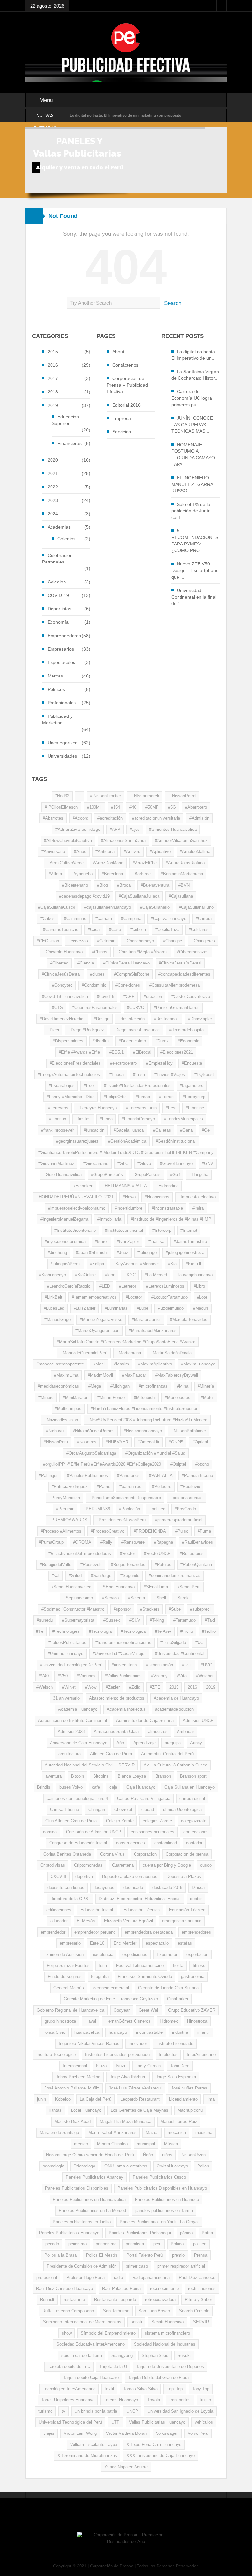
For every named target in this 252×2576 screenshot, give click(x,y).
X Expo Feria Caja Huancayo (154, 2444)
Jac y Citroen (148, 2066)
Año (120, 1743)
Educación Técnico (187, 1910)
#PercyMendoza (65, 1498)
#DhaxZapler (200, 1019)
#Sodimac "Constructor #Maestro (73, 1609)
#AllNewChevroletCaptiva (68, 840)
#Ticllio (209, 1631)
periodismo (106, 2244)
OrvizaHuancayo (172, 2166)
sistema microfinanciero (167, 2333)
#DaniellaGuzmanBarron (177, 1008)
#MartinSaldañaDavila (171, 1353)
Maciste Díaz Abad (73, 2121)
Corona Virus (112, 1854)
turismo (45, 2411)
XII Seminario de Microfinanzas (87, 2456)
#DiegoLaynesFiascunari (136, 1030)
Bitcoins (101, 1776)
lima (211, 2099)
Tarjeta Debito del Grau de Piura (158, 2378)
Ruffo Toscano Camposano (68, 2311)
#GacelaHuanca (129, 1130)
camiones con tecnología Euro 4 (77, 1798)
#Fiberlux (58, 1119)
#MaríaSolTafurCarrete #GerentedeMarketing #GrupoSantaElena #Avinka (126, 1342)
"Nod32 (62, 796)
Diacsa (198, 1888)
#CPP (129, 996)
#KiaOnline (85, 1275)
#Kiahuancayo (52, 1275)
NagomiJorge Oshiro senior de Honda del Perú (90, 2155)
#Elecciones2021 (177, 1052)
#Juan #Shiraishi (92, 1253)
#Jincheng (57, 1253)
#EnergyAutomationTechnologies (69, 1074)
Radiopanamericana (151, 2277)
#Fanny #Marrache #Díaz (71, 1097)
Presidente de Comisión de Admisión (82, 2266)
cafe (96, 1787)
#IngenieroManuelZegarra (64, 1219)
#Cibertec (59, 963)
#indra (198, 1208)
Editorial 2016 (126, 405)
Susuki (184, 2355)
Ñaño (148, 2155)
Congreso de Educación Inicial (78, 1843)
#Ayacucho (82, 874)
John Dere (180, 2066)
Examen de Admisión (63, 1954)
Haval (91, 2021)
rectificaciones (202, 2289)
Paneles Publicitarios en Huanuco (167, 2199)
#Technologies (66, 1631)
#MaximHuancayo (198, 1364)
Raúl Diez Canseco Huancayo (64, 2289)
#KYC (130, 1275)
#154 (115, 807)
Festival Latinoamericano (140, 1965)
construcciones (131, 1843)
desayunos (104, 1888)
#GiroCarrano (96, 1164)
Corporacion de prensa (187, 1854)
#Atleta (55, 874)
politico (200, 2244)
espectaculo (157, 1943)
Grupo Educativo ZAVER (192, 2010)
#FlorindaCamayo (138, 1119)
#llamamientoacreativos (94, 1297)
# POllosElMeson (61, 807)
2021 (53, 473)
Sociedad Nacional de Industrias (165, 2344)
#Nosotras (87, 1442)
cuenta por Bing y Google (167, 1865)
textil (109, 2389)
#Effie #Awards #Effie (79, 1052)
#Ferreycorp (194, 1097)
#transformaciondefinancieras (123, 1642)
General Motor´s (69, 1988)
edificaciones (59, 1910)
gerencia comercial (111, 1988)
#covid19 (106, 996)
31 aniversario (66, 1698)
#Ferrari (166, 1097)
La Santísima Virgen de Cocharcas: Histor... (195, 375)
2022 (53, 487)
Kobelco (63, 2099)
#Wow (91, 1687)
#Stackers (150, 1609)
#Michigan (120, 1386)
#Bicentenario (75, 885)
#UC (199, 1642)
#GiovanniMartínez (56, 1164)
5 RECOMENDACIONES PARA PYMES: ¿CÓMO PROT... (195, 541)
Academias (59, 527)
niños (167, 2155)
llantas (55, 2110)
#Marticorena (129, 1353)
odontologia (53, 2166)
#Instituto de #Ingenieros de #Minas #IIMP (171, 1219)
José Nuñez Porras (189, 2088)
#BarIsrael (142, 874)
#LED (105, 1286)
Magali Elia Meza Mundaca (126, 2121)
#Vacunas (86, 1676)
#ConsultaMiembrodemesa (175, 985)
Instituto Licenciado (175, 2043)
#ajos (135, 829)
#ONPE (176, 1442)
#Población (130, 1509)
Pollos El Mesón (102, 2255)
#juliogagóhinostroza (185, 1253)
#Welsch (45, 1687)
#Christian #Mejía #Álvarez (142, 952)
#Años (80, 852)
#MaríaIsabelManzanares (153, 1331)
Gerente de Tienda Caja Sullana (168, 1988)
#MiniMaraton (75, 1397)
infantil (203, 2032)
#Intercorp (162, 1230)
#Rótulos (163, 1565)
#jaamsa (156, 1241)
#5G (172, 807)
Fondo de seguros (65, 1977)
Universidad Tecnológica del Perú (70, 2422)
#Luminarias (116, 1308)
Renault (47, 2300)
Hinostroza (197, 2021)
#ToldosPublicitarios (67, 1642)
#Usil (187, 1665)
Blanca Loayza (132, 1776)
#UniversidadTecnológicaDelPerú (71, 1665)
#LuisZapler (84, 1308)
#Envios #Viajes (170, 1074)
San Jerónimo (116, 2311)
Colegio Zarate (120, 1821)
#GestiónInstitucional (176, 1141)
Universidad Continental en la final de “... (194, 597)
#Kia (172, 1264)
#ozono (202, 1464)
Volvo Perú (198, 2433)
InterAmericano (201, 2055)
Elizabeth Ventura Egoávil (128, 1921)
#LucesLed (54, 1308)
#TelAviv (163, 1631)
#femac (143, 1097)
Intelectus (168, 2055)
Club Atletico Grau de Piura (71, 1821)
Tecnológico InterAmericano (69, 2389)
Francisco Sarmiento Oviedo (145, 1977)
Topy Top (201, 2389)
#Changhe (173, 941)
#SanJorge (101, 1576)
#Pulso (182, 1531)
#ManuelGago (57, 1319)
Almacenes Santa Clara (116, 1732)
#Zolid (135, 1687)
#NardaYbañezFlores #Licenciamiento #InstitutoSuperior (144, 1409)
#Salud (75, 1576)
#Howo (129, 1197)
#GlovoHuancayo (176, 1164)
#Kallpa (97, 1264)
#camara (104, 918)
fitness (199, 1965)
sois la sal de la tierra (82, 2355)
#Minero (46, 1397)
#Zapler (113, 1687)
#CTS (58, 1008)
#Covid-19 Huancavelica (65, 996)
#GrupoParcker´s (107, 1175)
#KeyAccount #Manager (136, 1264)
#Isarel (101, 1241)
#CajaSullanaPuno (196, 907)
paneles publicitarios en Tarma (164, 2211)
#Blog (103, 885)
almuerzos (158, 1732)
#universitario (124, 1665)
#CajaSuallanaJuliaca (139, 896)
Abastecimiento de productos (117, 1698)
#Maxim (121, 1364)
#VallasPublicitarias (123, 1676)
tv (63, 2411)
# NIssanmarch (145, 796)
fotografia (100, 1977)
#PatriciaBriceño (197, 1475)
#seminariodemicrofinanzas (175, 1576)
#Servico (110, 1598)
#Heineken (83, 1186)
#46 (133, 807)
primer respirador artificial (181, 2266)
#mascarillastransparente (60, 1364)
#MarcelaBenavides (189, 1319)
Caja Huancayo (141, 1787)
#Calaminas (75, 918)
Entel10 (97, 1943)
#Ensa (139, 1074)
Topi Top (175, 2389)
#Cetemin (106, 941)
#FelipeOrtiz (115, 1097)
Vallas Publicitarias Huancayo (157, 2422)
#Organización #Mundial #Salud (155, 1453)
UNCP (132, 2411)
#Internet (189, 1230)
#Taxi (210, 1620)
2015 (53, 352)
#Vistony (159, 1676)
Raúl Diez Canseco (197, 2277)
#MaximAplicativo (155, 1364)
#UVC (206, 1665)
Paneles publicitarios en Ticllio (82, 2222)
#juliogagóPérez (66, 1264)
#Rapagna (163, 1542)
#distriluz (101, 1041)
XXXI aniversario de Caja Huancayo (160, 2456)
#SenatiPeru (189, 1587)
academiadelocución (174, 1709)
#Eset (89, 1086)
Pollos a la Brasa (61, 2255)
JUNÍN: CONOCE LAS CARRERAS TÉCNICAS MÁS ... (192, 425)
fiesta (178, 1965)
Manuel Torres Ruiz (179, 2121)
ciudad (148, 1810)
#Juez (123, 1253)
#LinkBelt (53, 1297)
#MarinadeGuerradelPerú (84, 1353)
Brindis (44, 1787)
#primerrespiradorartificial (179, 1520)
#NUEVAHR (117, 1442)
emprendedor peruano (95, 1932)
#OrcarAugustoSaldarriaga (91, 1453)
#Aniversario (53, 852)
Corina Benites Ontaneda (67, 1854)
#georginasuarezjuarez (77, 1141)
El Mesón (86, 1921)
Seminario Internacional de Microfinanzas (82, 2322)
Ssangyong (122, 2355)
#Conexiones (128, 985)
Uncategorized (63, 743)
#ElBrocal (142, 1052)
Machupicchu (190, 2110)
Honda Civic (54, 2032)
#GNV (208, 1164)
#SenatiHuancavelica (71, 1587)
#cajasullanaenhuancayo (108, 907)
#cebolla (138, 930)
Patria (207, 2233)
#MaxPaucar (134, 1375)
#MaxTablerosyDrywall (177, 1375)
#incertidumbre (128, 1208)
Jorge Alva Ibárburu (128, 2077)
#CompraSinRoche (132, 974)
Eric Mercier (125, 1943)
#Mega (95, 1386)
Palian (203, 2166)
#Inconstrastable (167, 1208)
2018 (53, 392)
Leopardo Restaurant (140, 2099)
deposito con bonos (66, 1888)
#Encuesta (192, 1063)
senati (136, 2322)
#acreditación (110, 818)
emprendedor (53, 1932)
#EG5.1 (116, 1052)
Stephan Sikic (155, 2355)
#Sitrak (182, 1598)
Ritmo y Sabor (198, 2300)
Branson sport (193, 1776)
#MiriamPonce (111, 1397)
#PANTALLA (161, 1475)
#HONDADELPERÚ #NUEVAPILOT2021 (75, 1197)
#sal (55, 1576)
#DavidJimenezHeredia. (62, 1019)
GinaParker (178, 1999)
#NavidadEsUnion (61, 1420)
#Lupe (143, 1308)
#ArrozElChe (145, 863)
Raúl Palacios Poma (121, 2289)
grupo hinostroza (60, 2021)
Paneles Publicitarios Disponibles (77, 2188)
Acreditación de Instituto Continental (73, 1720)
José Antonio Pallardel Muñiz (72, 2088)
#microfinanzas (153, 1386)
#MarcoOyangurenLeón (97, 1331)
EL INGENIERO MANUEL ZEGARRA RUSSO (192, 484)
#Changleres (203, 941)
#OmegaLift (148, 1442)
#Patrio (104, 1487)
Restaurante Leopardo (115, 2300)
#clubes (97, 974)
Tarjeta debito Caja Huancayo (91, 2378)
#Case (115, 930)
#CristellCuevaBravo (191, 996)
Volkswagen (167, 2433)
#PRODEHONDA (150, 1531)
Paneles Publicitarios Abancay (94, 2177)
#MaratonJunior (146, 1319)
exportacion (197, 1954)
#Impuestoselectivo (197, 1197)
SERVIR (201, 2322)
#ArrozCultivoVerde (65, 863)
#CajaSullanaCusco (57, 907)
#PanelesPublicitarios (87, 1475)
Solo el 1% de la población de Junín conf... (191, 511)
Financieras (70, 443)
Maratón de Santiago (59, 2133)
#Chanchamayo (139, 941)
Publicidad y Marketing (57, 719)
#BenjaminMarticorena (182, 874)
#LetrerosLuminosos (165, 1286)
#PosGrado (185, 1509)
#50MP (152, 807)
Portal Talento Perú (145, 2255)
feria (103, 1965)
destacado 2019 (167, 1888)
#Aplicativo (160, 852)
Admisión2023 (71, 1732)
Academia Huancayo (78, 1709)
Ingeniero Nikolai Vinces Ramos (89, 2043)
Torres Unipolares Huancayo (68, 2400)
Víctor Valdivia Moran (126, 2433)
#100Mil (94, 807)
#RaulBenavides (198, 1542)
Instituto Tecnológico (56, 2055)
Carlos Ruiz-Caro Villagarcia (144, 1798)
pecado (52, 2244)
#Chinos (100, 952)
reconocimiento (164, 2289)
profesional (47, 2277)
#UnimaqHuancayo (65, 1654)
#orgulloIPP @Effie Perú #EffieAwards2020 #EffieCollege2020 (102, 1464)
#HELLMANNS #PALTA (125, 1186)
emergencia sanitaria (182, 1921)
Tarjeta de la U (113, 2366)
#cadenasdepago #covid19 (84, 896)
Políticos (56, 689)
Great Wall (149, 2010)
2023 (53, 500)
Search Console (194, 2311)
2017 (53, 378)
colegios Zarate (157, 1821)
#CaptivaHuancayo (168, 918)
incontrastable (149, 2032)
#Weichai (205, 1676)
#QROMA (82, 1542)
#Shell (160, 1598)
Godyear (122, 2010)
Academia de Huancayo (176, 1698)
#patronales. (131, 1487)
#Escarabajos (62, 1086)
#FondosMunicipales (184, 1119)
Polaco (177, 2244)
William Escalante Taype (94, 2444)
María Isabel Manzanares (112, 2133)
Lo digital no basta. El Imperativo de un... (194, 355)
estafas (185, 1943)
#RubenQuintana (196, 1565)
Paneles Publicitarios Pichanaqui (140, 2233)
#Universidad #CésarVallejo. (119, 1654)
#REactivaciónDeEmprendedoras (80, 1553)
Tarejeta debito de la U (69, 2366)
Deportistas (59, 609)
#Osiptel (178, 1464)
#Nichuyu (55, 1431)
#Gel (206, 1130)
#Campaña (131, 918)
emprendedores (196, 1932)
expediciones (135, 1954)
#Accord (80, 818)
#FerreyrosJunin (141, 1108)
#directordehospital (187, 1030)
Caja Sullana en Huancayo (189, 1787)
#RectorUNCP (157, 1553)
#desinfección (132, 1019)
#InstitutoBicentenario (75, 1230)
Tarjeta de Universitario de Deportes (170, 2366)
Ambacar (185, 1732)
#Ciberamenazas (193, 952)
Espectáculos (61, 662)
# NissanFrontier (105, 796)
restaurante (74, 2300)
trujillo (205, 2400)
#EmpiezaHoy (159, 1063)
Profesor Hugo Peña (85, 2277)
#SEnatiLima (156, 1587)
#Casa (94, 930)
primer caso (137, 2266)
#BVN (184, 885)
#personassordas (187, 1498)
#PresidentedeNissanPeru (121, 1520)
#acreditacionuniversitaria (156, 818)
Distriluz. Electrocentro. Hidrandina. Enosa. (140, 1899)
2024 (53, 514)
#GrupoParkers (147, 1175)
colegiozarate (194, 1821)
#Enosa (116, 1074)
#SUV (135, 1620)
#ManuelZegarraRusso (101, 1319)
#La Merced (156, 1275)
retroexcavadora (160, 2300)
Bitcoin (77, 1776)
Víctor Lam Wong (80, 2433)
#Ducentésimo (132, 1041)
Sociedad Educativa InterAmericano (91, 2344)
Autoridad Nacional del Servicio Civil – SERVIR (90, 1765)
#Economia (189, 1041)
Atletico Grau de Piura (111, 1754)
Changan (97, 1810)
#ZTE (155, 1687)
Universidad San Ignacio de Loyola (180, 2411)
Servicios (122, 432)
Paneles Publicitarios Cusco (159, 2177)
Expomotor (167, 1954)
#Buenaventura (155, 885)
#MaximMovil (100, 1375)
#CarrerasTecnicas (61, 930)
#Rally (106, 1542)
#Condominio (94, 985)
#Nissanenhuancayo (143, 1431)
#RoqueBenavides (128, 1565)
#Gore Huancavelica (63, 1175)
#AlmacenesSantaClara (123, 840)
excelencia (103, 1954)
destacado (133, 1888)
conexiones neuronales (152, 1832)
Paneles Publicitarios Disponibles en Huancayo (162, 2188)
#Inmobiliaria (109, 1219)
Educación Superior (65, 420)
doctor (196, 1899)
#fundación (94, 1130)
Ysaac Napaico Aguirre (126, 2467)
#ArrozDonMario (108, 863)
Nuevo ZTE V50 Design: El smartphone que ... (195, 570)
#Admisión (199, 818)
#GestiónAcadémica (127, 1141)
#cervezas (78, 941)
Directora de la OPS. (70, 1899)
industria (180, 2032)
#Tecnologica (133, 1631)
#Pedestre (162, 1487)
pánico (186, 2233)
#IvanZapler (128, 1241)
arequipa (173, 1743)
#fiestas (83, 1119)
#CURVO (136, 1008)
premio (178, 2255)
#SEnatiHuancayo (117, 1587)
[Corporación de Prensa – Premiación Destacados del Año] (126, 37)
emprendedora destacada (149, 1932)
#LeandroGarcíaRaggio (69, 1286)
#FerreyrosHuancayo (97, 1108)
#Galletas (162, 1130)
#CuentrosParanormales (95, 1008)
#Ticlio (187, 1631)
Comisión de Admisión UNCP (94, 1832)
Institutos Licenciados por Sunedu (117, 2055)
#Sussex (112, 1620)
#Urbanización (159, 1665)
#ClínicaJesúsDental (61, 974)
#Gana (186, 1130)
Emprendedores (64, 636)
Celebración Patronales (57, 559)
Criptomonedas (88, 1865)
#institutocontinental (124, 1230)
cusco (206, 1865)
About (118, 352)
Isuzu (121, 2066)
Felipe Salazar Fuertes (68, 1965)
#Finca (106, 1119)
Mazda (152, 2133)
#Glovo (144, 1164)
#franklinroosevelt (58, 1130)
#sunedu (45, 1620)
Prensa (201, 2255)
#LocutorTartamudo (169, 1297)
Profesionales (62, 703)
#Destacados (166, 1019)
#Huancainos (157, 1197)
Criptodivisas (53, 1865)
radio (118, 2277)
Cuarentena (123, 1865)
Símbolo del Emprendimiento (108, 2333)
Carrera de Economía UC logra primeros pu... (192, 398)
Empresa (122, 418)
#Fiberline (195, 1108)
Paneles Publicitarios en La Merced (92, 2211)
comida (50, 1832)
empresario (70, 1943)
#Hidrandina (167, 1186)
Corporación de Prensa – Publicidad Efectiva (127, 385)
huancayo (118, 2032)
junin (42, 2099)
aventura (53, 1776)
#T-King (157, 1620)
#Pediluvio (190, 1487)
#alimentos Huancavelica (173, 829)
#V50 (63, 1676)
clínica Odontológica (182, 1810)
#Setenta (136, 1598)
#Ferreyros (58, 1108)
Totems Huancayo (121, 2400)
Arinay (196, 1743)
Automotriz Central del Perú (167, 1754)
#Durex (162, 1041)
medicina (204, 2133)
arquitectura (70, 1754)
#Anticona (105, 852)
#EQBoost (204, 1074)
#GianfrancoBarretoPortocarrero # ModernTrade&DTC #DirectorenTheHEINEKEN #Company (126, 1152)
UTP (115, 2422)
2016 (53, 365)
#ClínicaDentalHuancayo (126, 963)
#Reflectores (192, 1553)
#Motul (207, 1397)
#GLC (123, 1164)
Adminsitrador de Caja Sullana (145, 1720)
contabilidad (166, 1843)
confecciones (196, 1832)
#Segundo (130, 1576)
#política (157, 1509)
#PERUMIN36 (97, 1509)
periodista (135, 2244)
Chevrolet (123, 1810)
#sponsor (122, 1609)
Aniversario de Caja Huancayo (79, 1743)
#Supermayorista (78, 1620)
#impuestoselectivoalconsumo (77, 1208)
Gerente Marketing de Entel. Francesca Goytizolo (111, 1999)
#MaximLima (66, 1375)
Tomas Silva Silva (140, 2389)
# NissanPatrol (182, 796)
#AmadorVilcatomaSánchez (181, 840)
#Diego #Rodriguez (86, 1030)
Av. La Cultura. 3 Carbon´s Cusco (176, 1765)
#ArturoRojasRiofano (185, 863)
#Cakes (48, 918)
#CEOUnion (48, 941)
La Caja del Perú (95, 2099)
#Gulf (175, 1175)
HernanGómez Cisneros (128, 2021)
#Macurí (201, 1308)
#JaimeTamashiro (190, 1241)
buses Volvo (71, 1787)
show (67, 2333)
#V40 (44, 1676)
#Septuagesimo (78, 1598)
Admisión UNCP (198, 1720)
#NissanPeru (56, 1442)
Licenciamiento (183, 2099)
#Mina (183, 1386)
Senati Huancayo (168, 2322)
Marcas (55, 676)
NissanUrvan (194, 2155)
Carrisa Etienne (64, 1810)
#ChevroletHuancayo (63, 952)
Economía (58, 622)
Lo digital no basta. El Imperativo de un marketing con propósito (126, 115)
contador (194, 1843)
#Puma (204, 1531)
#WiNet (69, 1687)
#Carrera (204, 918)
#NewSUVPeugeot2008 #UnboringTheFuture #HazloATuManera (147, 1420)
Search (173, 303)
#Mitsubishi (145, 1397)
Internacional (75, 2066)
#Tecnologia (100, 1631)
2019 (53, 405)
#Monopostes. (178, 1397)
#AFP (115, 829)
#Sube (175, 1609)
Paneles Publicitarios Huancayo (69, 2233)
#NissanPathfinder (189, 1431)
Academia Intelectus (126, 1709)
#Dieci (53, 1030)
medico (81, 2144)
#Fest (171, 1108)
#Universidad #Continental (180, 1654)
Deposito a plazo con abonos (130, 1876)
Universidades (62, 756)
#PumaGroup (51, 1542)
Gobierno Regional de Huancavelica (71, 2010)
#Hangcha (199, 1175)
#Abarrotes (53, 818)
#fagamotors (192, 1086)
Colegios (66, 539)
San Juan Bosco (154, 2311)
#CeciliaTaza (167, 930)
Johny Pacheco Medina (78, 2077)
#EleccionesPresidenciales (75, 1063)
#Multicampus (68, 1409)
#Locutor (134, 1297)
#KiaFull (193, 1264)
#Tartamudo (184, 1620)
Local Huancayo (86, 2110)
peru (157, 2244)
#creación (153, 996)
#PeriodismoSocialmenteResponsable (125, 1498)
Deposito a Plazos (184, 1876)
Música (171, 2144)
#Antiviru (132, 852)
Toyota (154, 2400)
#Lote (202, 1297)
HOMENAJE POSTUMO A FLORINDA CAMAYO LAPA (193, 454)
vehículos (204, 2422)
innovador (138, 2043)
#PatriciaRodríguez (70, 1487)
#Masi (99, 1364)
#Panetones (128, 1475)
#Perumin (65, 1509)
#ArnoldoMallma (195, 852)
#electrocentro (123, 1063)
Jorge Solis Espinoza (176, 2077)
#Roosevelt (91, 1565)
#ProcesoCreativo (107, 1531)
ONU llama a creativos (126, 2166)
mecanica (177, 2133)
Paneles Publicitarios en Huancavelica (89, 2199)
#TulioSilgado (173, 1642)
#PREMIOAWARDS (68, 1520)
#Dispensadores (68, 1041)
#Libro (199, 1286)
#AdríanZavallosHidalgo (78, 829)
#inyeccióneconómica (65, 1241)
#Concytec (62, 985)
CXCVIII (58, 1876)
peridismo (77, 2244)
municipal (146, 2144)
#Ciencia (86, 963)
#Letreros (128, 1286)
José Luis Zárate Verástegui (135, 2088)
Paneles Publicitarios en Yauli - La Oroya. (159, 2222)
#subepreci (200, 1609)
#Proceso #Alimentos (61, 1531)
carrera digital (192, 1798)
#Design (102, 1019)
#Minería (206, 1386)
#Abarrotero (196, 807)
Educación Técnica (142, 1910)
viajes (49, 2433)
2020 (53, 460)
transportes (180, 2400)
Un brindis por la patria (96, 2411)
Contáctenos (125, 365)
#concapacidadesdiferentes (184, 974)
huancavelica (87, 2032)
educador (59, 1921)
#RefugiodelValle (55, 1565)
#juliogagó (147, 1253)
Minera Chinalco (112, 2144)
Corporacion (145, 1854)
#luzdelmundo (171, 1308)
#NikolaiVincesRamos (94, 1431)
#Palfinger (48, 1475)
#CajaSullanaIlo (155, 907)
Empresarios (61, 649)
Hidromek (169, 2021)
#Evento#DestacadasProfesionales (137, 1086)
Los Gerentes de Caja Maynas (139, 2110)
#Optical (200, 1442)
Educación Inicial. (97, 1910)
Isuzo (101, 2066)
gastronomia (193, 1977)
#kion (110, 1275)
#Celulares (199, 930)
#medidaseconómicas (58, 1386)
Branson (163, 1776)
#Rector (127, 1553)
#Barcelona (112, 874)
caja (113, 1787)
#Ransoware (133, 1542)
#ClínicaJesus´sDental (180, 963)
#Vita (182, 1676)
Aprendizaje (144, 1743)
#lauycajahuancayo (194, 1275)
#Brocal (124, 885)
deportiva (84, 1876)
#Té (40, 1631)
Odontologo (84, 2166)
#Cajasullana (181, 896)
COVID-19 (58, 595)
